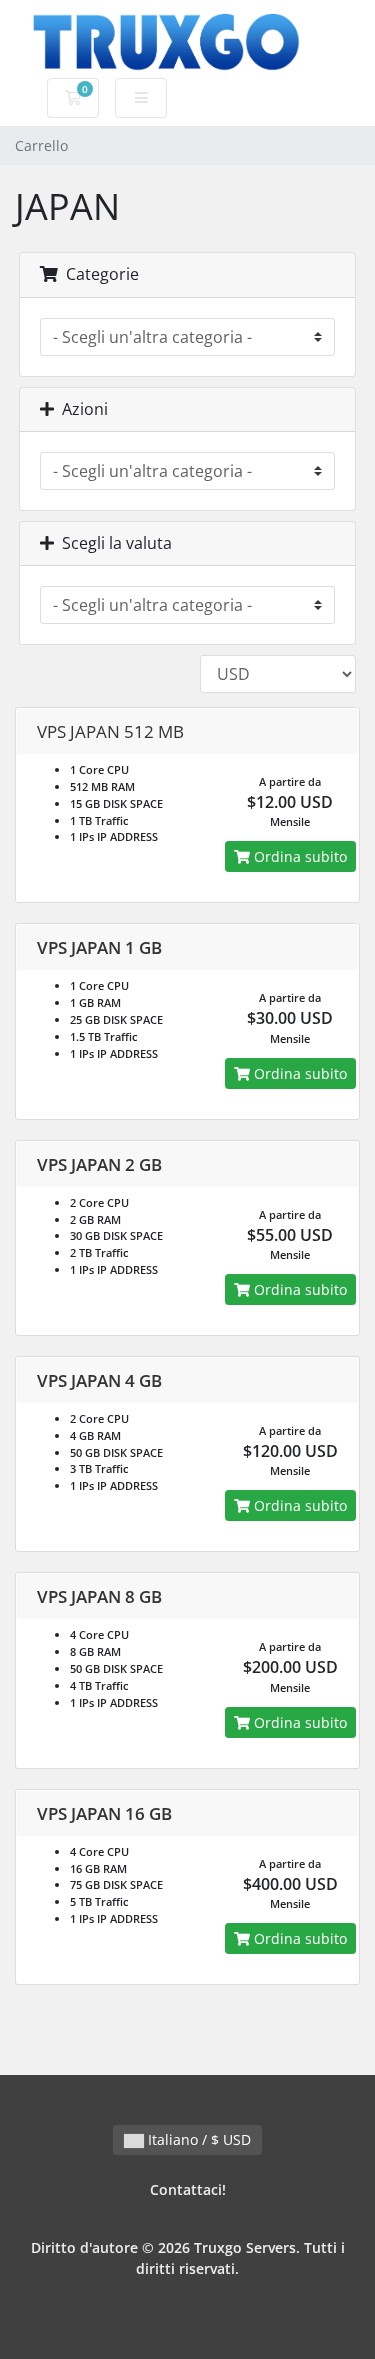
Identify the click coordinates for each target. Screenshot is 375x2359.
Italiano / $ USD (197, 2139)
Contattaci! (188, 2189)
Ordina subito (298, 856)
